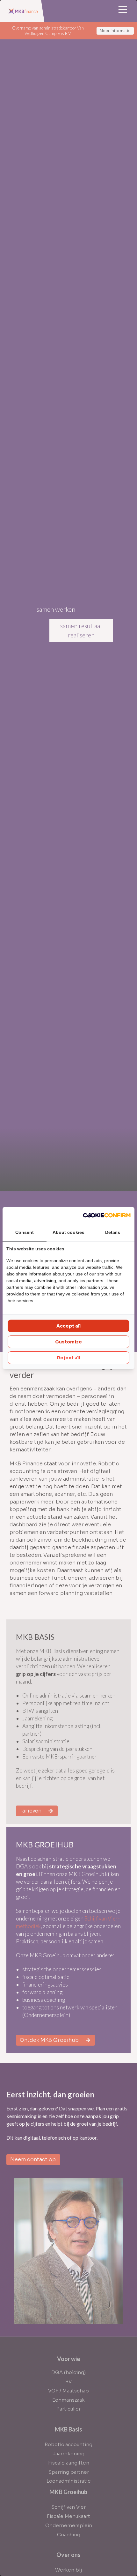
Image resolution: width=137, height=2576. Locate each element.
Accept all (68, 1326)
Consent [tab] (25, 1232)
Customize (68, 1342)
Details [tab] (113, 1232)
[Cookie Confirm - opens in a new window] (107, 1215)
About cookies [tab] (68, 1232)
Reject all (68, 1358)
